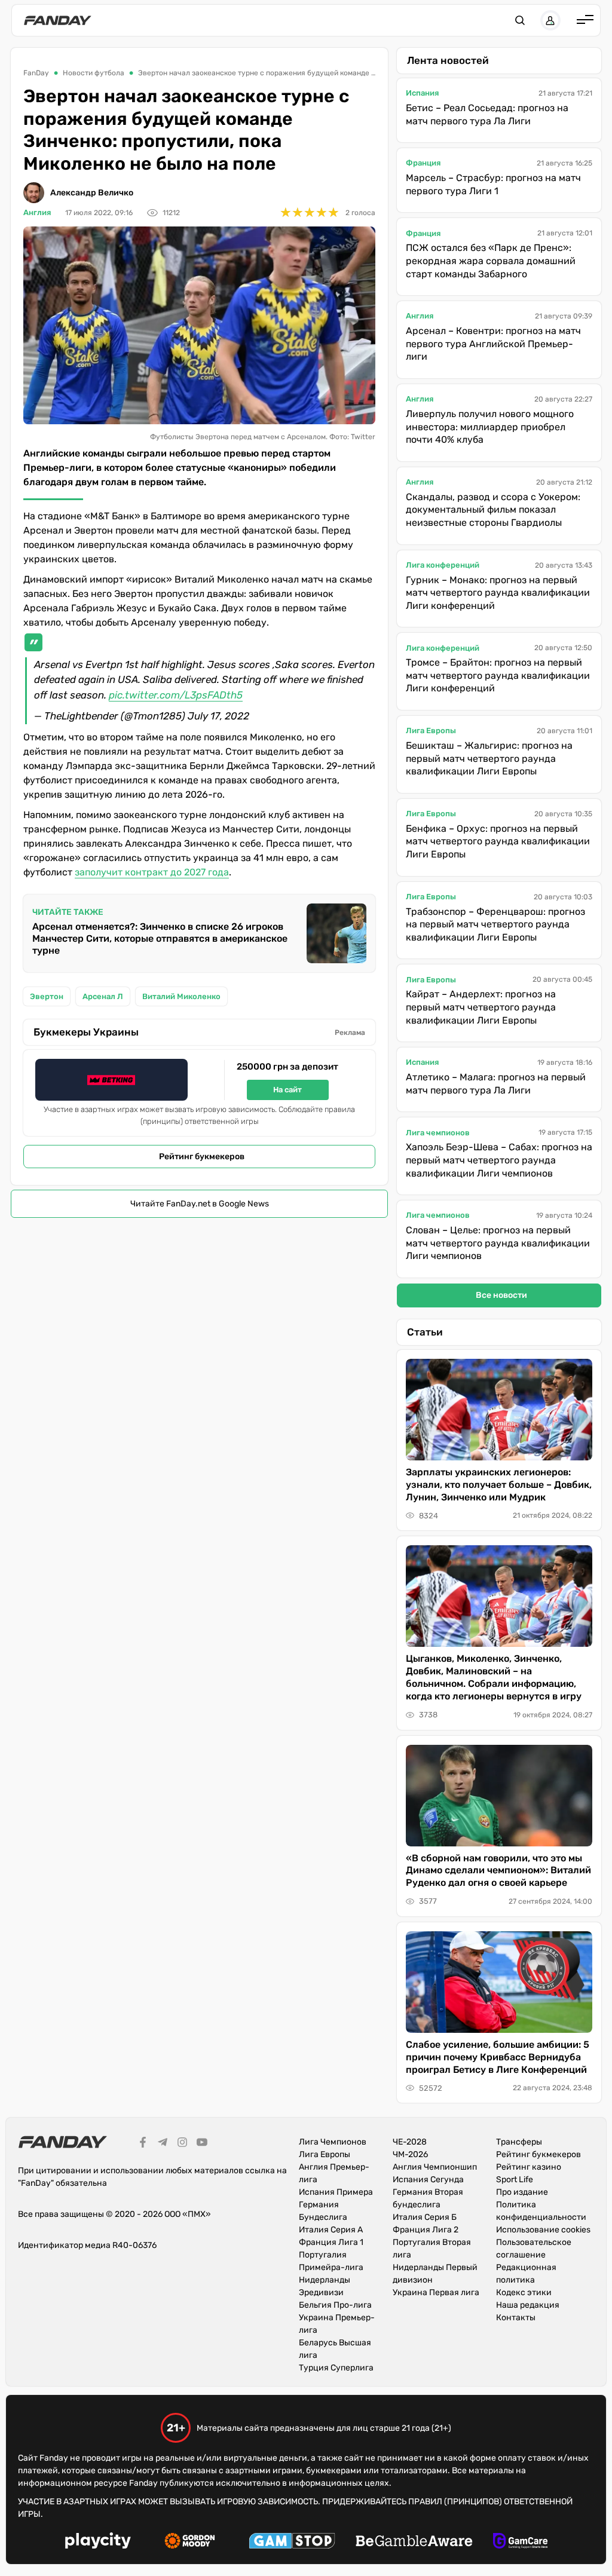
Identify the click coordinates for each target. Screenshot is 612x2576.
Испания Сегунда (428, 2180)
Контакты (516, 2318)
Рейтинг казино (529, 2167)
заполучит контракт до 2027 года (152, 872)
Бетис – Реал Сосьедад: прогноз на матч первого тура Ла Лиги (487, 114)
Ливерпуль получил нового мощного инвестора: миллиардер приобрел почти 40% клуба (490, 427)
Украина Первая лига (436, 2292)
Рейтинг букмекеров (202, 1157)
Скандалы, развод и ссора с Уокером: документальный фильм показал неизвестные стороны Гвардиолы (493, 510)
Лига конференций (443, 565)
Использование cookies (543, 2230)
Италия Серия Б (425, 2217)
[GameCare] (520, 2543)
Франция (423, 163)
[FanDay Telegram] (163, 2144)
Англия (37, 212)
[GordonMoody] (190, 2543)
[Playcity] (98, 2542)
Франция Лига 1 (331, 2242)
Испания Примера (336, 2192)
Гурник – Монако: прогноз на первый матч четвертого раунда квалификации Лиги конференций (498, 593)
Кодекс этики (524, 2292)
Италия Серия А (331, 2230)
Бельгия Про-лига (335, 2305)
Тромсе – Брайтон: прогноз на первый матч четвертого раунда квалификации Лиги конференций (498, 675)
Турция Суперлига (336, 2368)
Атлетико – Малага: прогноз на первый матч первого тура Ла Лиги (496, 1084)
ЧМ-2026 (410, 2154)
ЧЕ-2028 (410, 2142)
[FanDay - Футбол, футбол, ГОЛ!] (58, 20)
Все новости (501, 1295)
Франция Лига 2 (426, 2230)
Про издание (522, 2192)
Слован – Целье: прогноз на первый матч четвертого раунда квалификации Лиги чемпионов (498, 1243)
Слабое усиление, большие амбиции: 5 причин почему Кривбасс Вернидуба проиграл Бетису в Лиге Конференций (498, 2057)
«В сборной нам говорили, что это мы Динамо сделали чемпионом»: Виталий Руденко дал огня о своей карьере (498, 1871)
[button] (520, 20)
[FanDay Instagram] (182, 2144)
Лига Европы (431, 730)
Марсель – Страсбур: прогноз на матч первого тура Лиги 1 (493, 184)
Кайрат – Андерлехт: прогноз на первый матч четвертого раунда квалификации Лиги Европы (481, 1007)
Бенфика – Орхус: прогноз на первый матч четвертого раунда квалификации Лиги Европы (498, 841)
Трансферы (519, 2142)
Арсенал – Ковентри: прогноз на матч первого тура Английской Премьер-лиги (493, 344)
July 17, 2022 (218, 716)
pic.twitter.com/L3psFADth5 (176, 695)
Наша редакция (528, 2305)
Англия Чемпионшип (435, 2167)
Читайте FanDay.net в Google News (200, 1204)
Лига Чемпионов (333, 2142)
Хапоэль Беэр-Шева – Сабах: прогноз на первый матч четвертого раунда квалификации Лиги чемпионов (499, 1160)
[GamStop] (292, 2543)
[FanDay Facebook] (143, 2144)
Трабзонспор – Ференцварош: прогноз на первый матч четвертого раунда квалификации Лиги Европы (495, 924)
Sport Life (515, 2180)
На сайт (287, 1090)
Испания (422, 93)
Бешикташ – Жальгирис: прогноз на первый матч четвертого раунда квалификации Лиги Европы (489, 758)
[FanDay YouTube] (202, 2144)
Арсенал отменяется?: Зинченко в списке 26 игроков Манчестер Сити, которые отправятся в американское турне (160, 938)
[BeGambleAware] (414, 2543)
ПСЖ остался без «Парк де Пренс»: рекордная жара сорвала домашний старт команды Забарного (491, 261)
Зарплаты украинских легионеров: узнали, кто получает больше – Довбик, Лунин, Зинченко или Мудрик (499, 1485)
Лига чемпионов (438, 1133)
